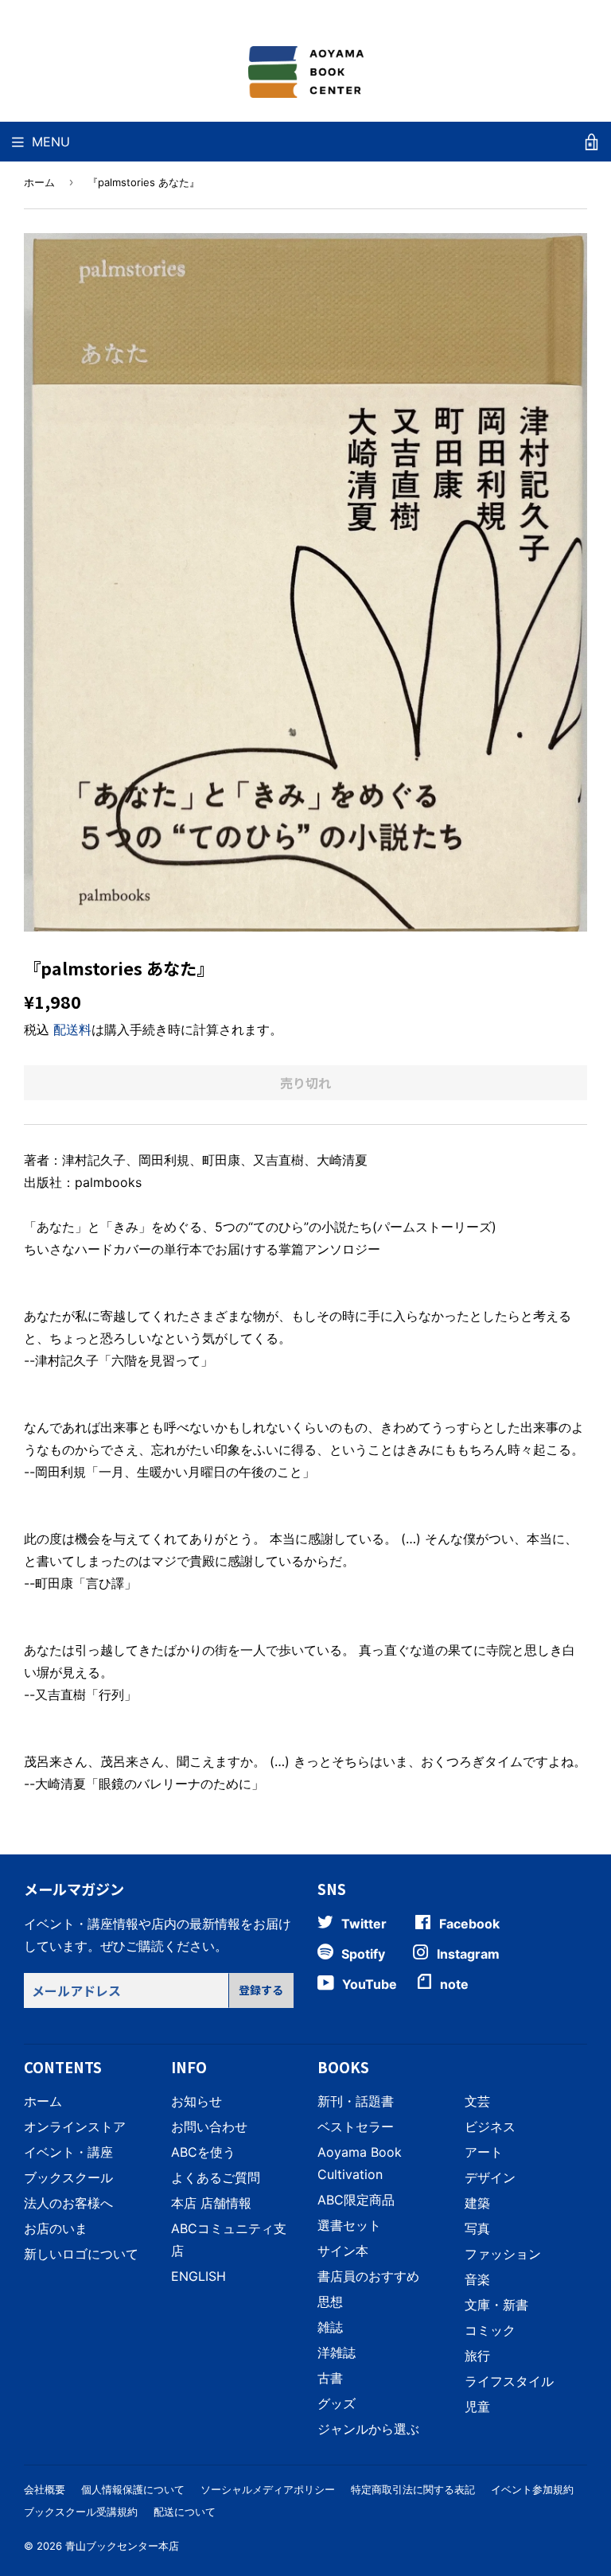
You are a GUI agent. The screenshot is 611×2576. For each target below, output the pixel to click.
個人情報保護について (133, 2489)
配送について (185, 2512)
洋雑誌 (337, 2352)
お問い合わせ (209, 2127)
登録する (261, 1990)
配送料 (72, 1029)
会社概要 (45, 2489)
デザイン (490, 2177)
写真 (477, 2228)
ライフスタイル (509, 2381)
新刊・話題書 (356, 2101)
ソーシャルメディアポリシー (268, 2489)
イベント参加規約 (532, 2489)
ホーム (39, 182)
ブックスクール (68, 2177)
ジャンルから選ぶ (368, 2429)
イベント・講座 (68, 2152)
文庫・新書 (496, 2305)
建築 (477, 2203)
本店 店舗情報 (211, 2203)
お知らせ (197, 2101)
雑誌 (330, 2327)
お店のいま (56, 2228)
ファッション (503, 2254)
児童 (477, 2407)
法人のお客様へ (68, 2203)
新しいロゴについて (81, 2254)
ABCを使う (203, 2152)
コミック (490, 2330)
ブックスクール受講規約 (81, 2512)
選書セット (349, 2225)
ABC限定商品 (356, 2200)
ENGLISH (198, 2276)
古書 (330, 2378)
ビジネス (490, 2127)
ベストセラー (356, 2127)
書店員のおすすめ (368, 2276)
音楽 (477, 2279)
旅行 (477, 2356)
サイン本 (343, 2251)
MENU (51, 142)
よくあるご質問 (216, 2177)
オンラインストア (75, 2127)
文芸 (477, 2101)
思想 (330, 2302)
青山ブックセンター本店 (122, 2546)
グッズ (337, 2403)
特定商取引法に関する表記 (413, 2489)
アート (484, 2152)
